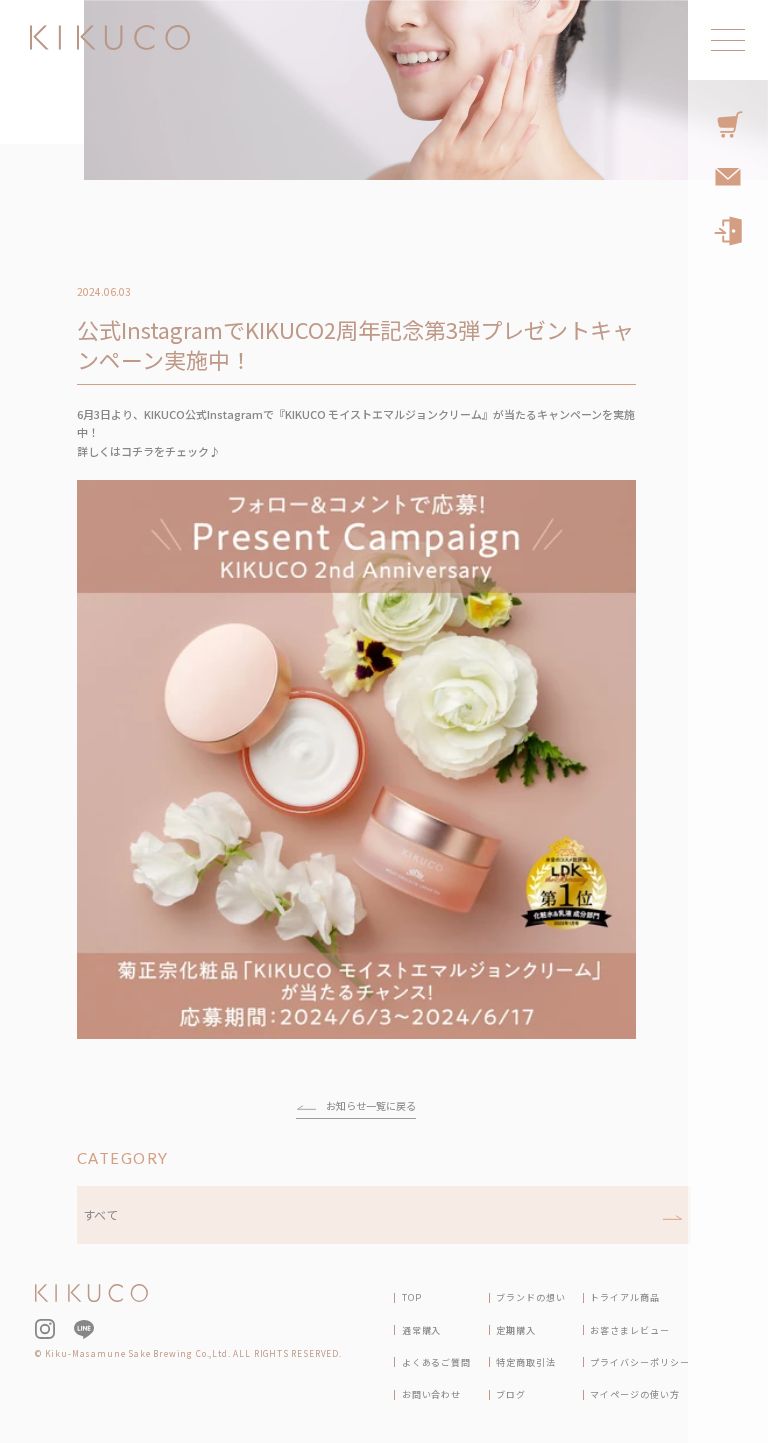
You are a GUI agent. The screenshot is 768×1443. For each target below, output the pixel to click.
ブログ (511, 1394)
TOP (412, 1297)
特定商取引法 (525, 1362)
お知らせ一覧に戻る (371, 1105)
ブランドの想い (530, 1297)
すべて (100, 1214)
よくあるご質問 (436, 1362)
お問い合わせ (431, 1394)
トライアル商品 (624, 1297)
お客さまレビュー (629, 1330)
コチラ (137, 451)
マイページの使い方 (634, 1394)
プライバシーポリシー (639, 1362)
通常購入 (422, 1330)
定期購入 (516, 1330)
